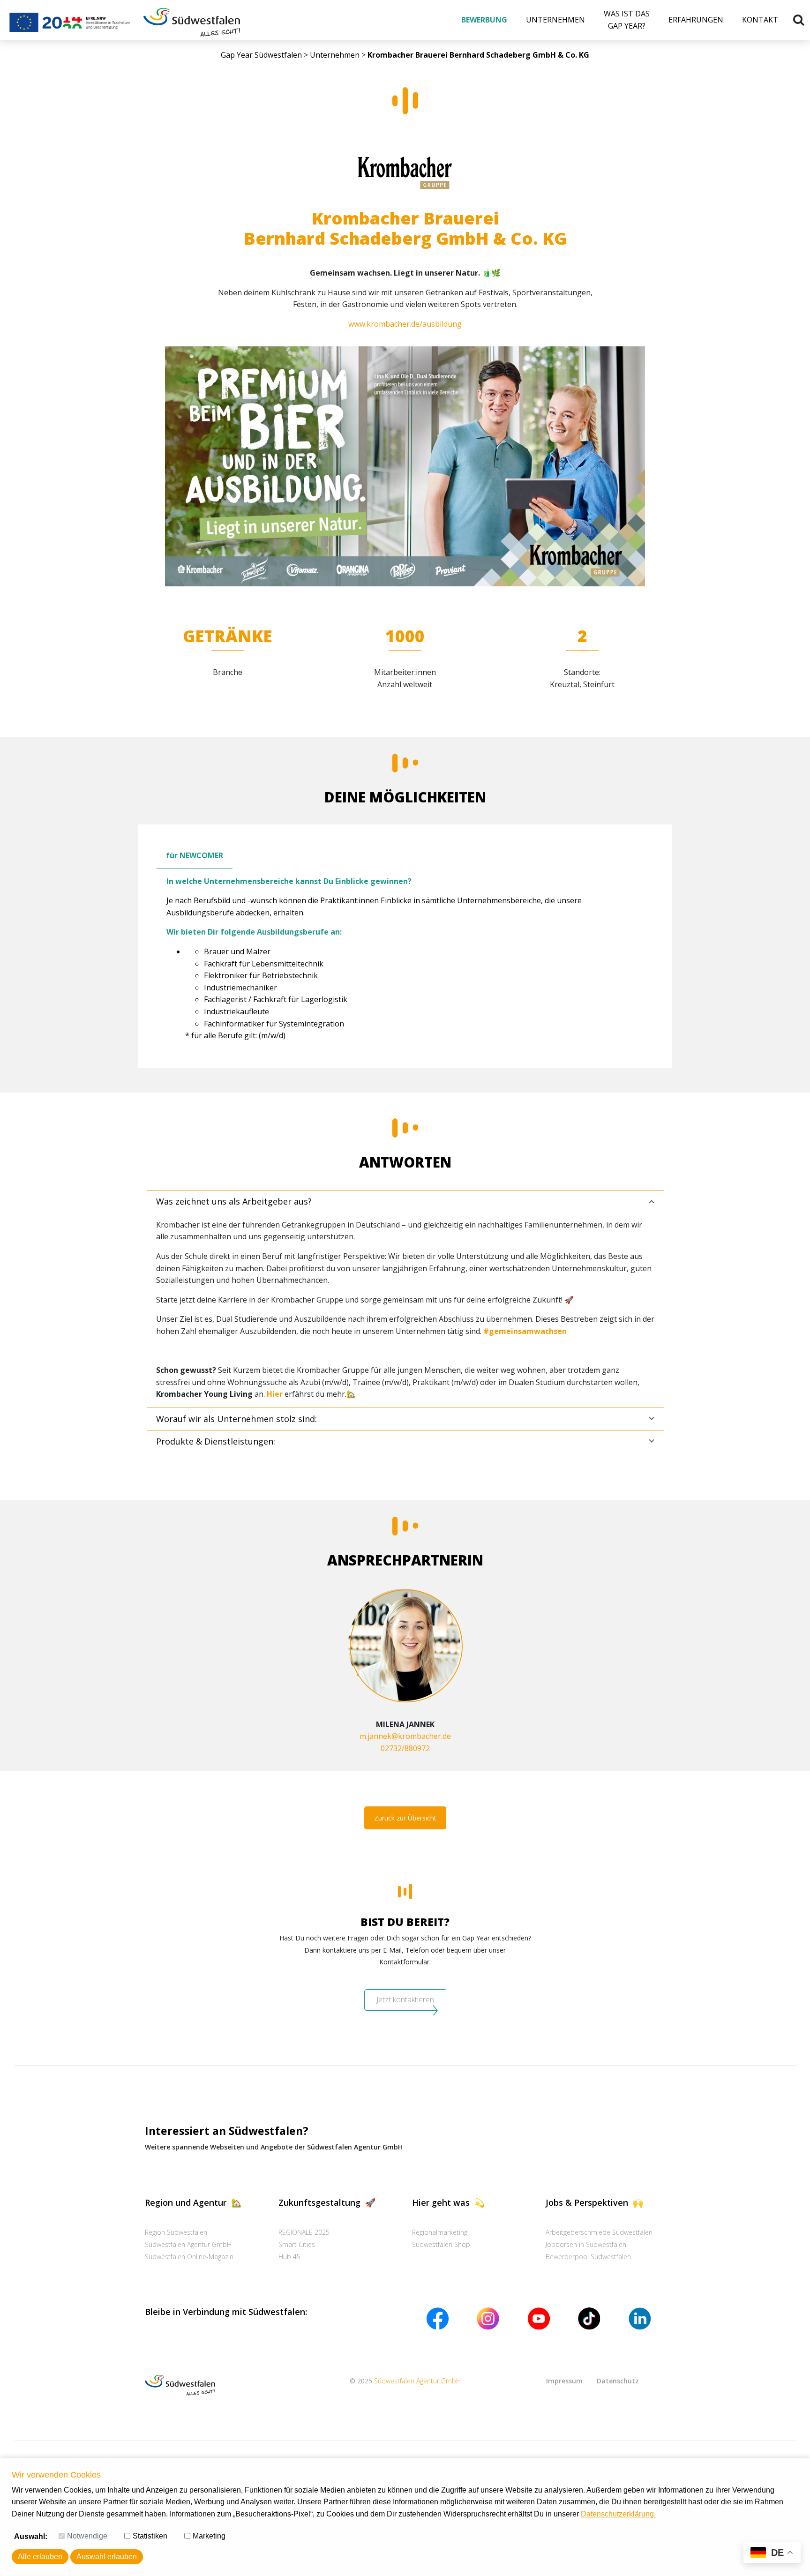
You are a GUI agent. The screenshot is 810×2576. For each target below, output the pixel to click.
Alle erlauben (40, 2557)
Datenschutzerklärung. (618, 2514)
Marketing (209, 2536)
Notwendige (87, 2536)
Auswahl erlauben (107, 2557)
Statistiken (150, 2536)
